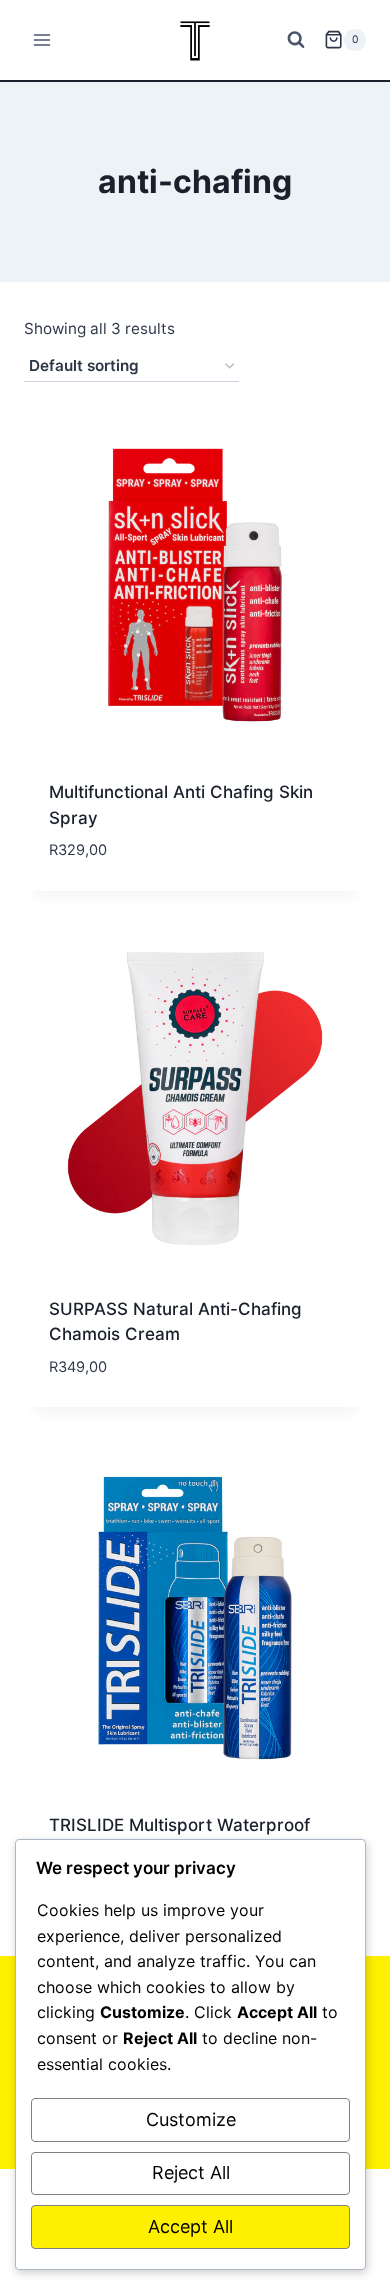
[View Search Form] (296, 40)
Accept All (190, 2226)
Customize (191, 2119)
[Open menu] (42, 39)
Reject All (191, 2172)
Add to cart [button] (99, 882)
